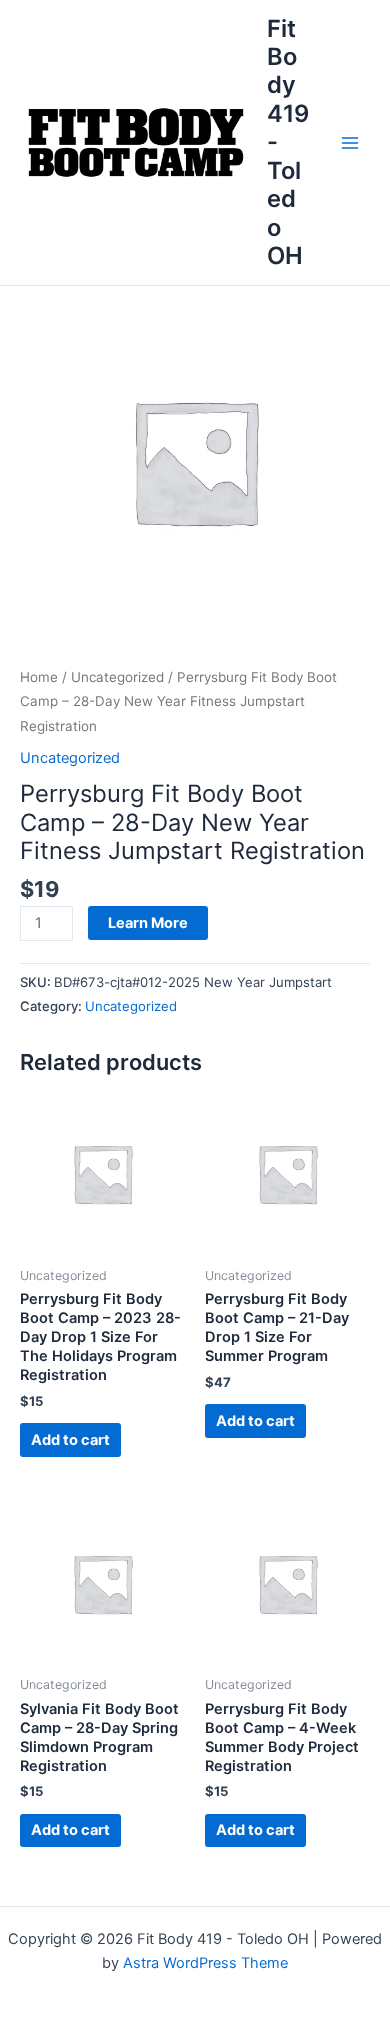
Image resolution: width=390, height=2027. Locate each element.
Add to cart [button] (70, 1440)
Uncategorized (117, 677)
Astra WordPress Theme (205, 1963)
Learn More (148, 923)
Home (39, 677)
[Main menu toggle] (350, 142)
